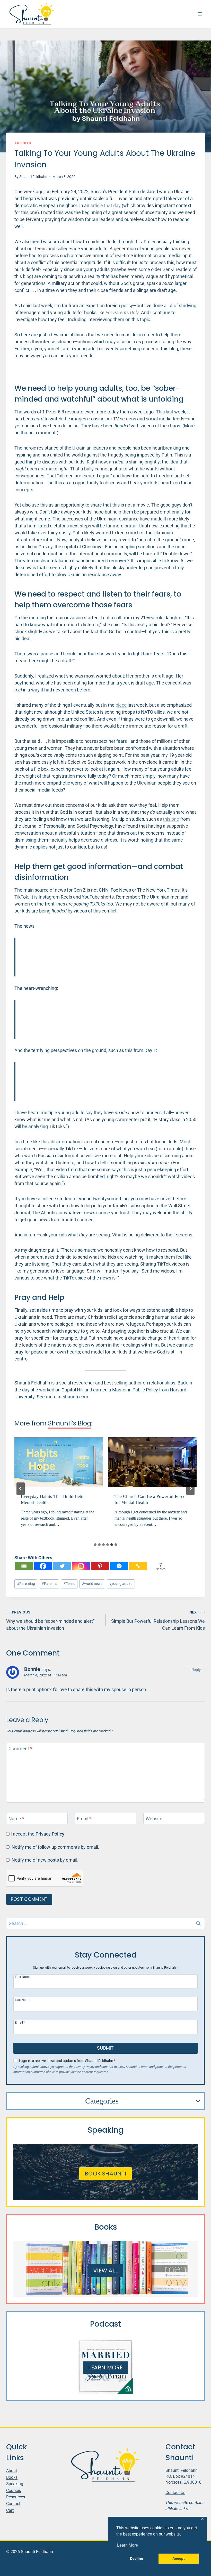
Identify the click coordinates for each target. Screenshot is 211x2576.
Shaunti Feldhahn (33, 177)
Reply (196, 1670)
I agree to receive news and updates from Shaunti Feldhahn (67, 2061)
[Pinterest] (100, 1566)
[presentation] (59, 1462)
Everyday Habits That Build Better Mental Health (53, 1499)
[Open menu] (200, 14)
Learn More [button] (128, 2545)
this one (171, 819)
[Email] (24, 1566)
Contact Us (175, 2492)
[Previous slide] (21, 1489)
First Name (23, 1977)
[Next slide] (190, 1489)
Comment (20, 1749)
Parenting (26, 1584)
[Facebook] (43, 1566)
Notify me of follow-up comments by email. (55, 1847)
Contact (13, 2504)
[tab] (95, 1545)
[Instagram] (81, 1566)
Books (12, 2477)
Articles (23, 143)
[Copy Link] (138, 1566)
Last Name (23, 2000)
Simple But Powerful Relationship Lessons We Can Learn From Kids (158, 1620)
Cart (10, 2510)
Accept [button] (179, 2558)
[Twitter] (62, 1566)
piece (121, 705)
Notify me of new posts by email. (45, 1860)
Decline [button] (137, 2558)
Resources (16, 2497)
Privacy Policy (50, 1834)
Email (84, 1819)
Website (154, 1819)
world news (92, 1584)
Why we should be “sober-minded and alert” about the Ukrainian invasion (50, 1620)
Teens (69, 1584)
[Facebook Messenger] (119, 1566)
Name (16, 1819)
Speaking (15, 2484)
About (12, 2471)
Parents (49, 1584)
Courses (14, 2490)
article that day (105, 205)
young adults (121, 1584)
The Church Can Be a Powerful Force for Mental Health (150, 1499)
